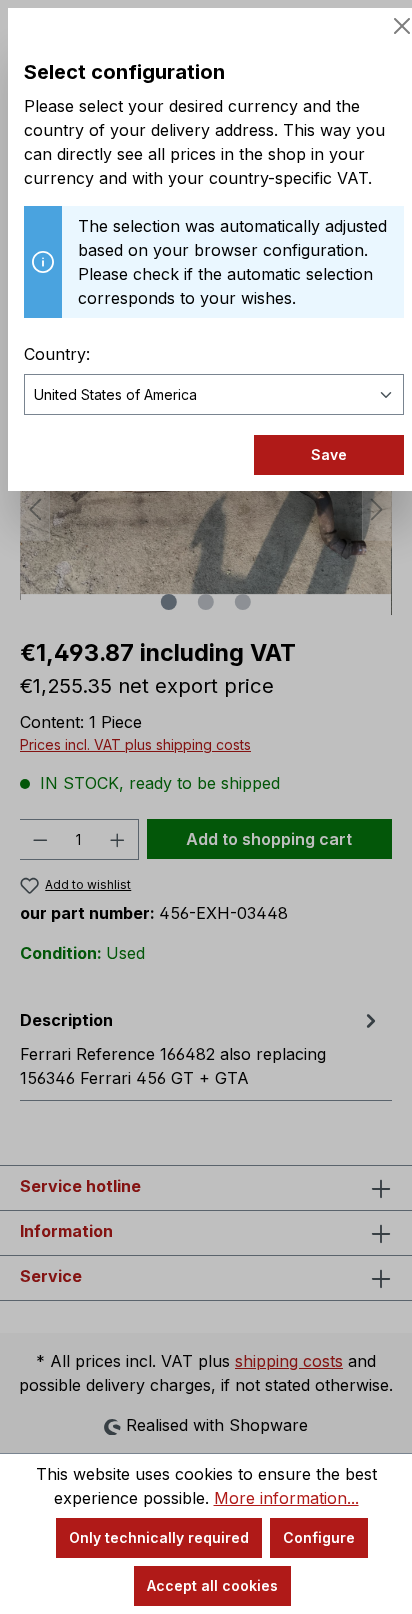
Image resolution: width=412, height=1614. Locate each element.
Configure (319, 1537)
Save (329, 454)
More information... (286, 1498)
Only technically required (159, 1537)
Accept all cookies (212, 1585)
